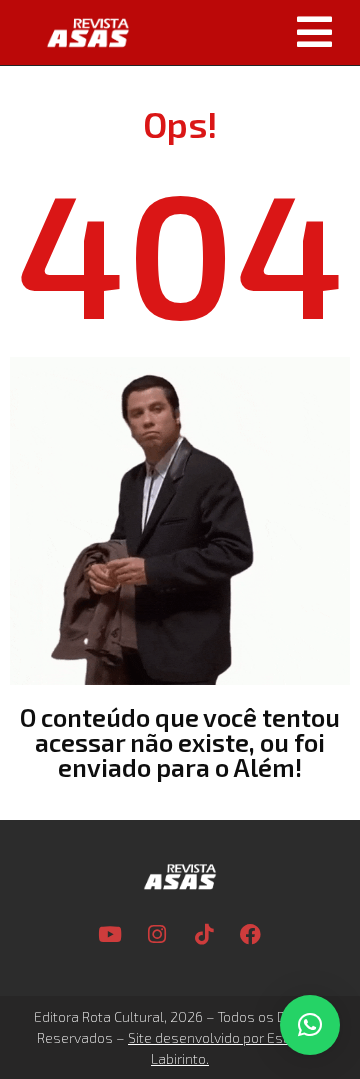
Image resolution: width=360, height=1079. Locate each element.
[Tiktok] (204, 934)
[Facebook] (251, 934)
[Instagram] (157, 934)
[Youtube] (110, 934)
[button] (252, 32)
